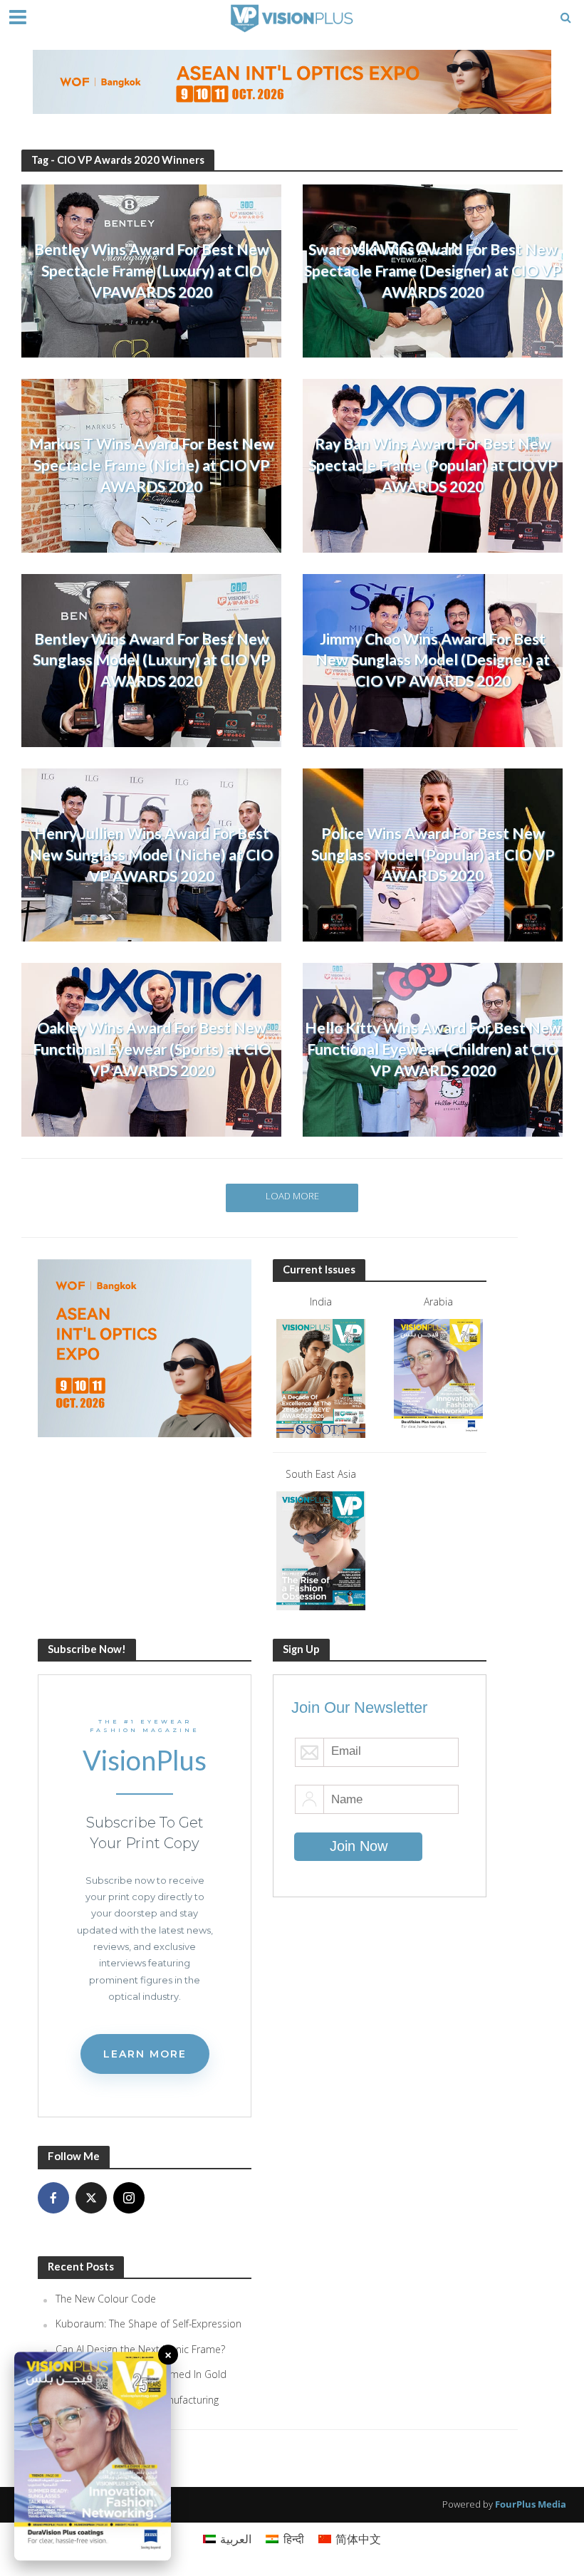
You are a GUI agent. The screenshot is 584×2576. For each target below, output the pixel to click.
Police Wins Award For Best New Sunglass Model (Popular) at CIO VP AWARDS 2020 (433, 855)
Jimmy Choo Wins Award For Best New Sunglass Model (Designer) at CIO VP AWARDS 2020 (433, 660)
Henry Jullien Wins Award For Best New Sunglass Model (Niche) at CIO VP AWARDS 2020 (151, 855)
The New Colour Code (106, 2299)
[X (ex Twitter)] (91, 2198)
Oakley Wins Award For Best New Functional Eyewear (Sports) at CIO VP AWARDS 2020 (152, 1049)
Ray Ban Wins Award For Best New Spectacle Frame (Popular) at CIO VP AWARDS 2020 (433, 465)
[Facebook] (53, 2198)
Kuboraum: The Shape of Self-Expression (148, 2324)
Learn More (145, 2054)
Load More (292, 1196)
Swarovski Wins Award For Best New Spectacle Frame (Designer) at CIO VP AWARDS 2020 (433, 271)
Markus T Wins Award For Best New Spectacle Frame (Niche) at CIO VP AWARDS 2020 (152, 465)
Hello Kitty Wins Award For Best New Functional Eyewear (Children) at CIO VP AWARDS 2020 (433, 1049)
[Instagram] (129, 2198)
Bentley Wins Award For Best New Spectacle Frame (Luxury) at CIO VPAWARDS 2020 (152, 271)
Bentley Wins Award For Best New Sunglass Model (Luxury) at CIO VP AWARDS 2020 (152, 660)
